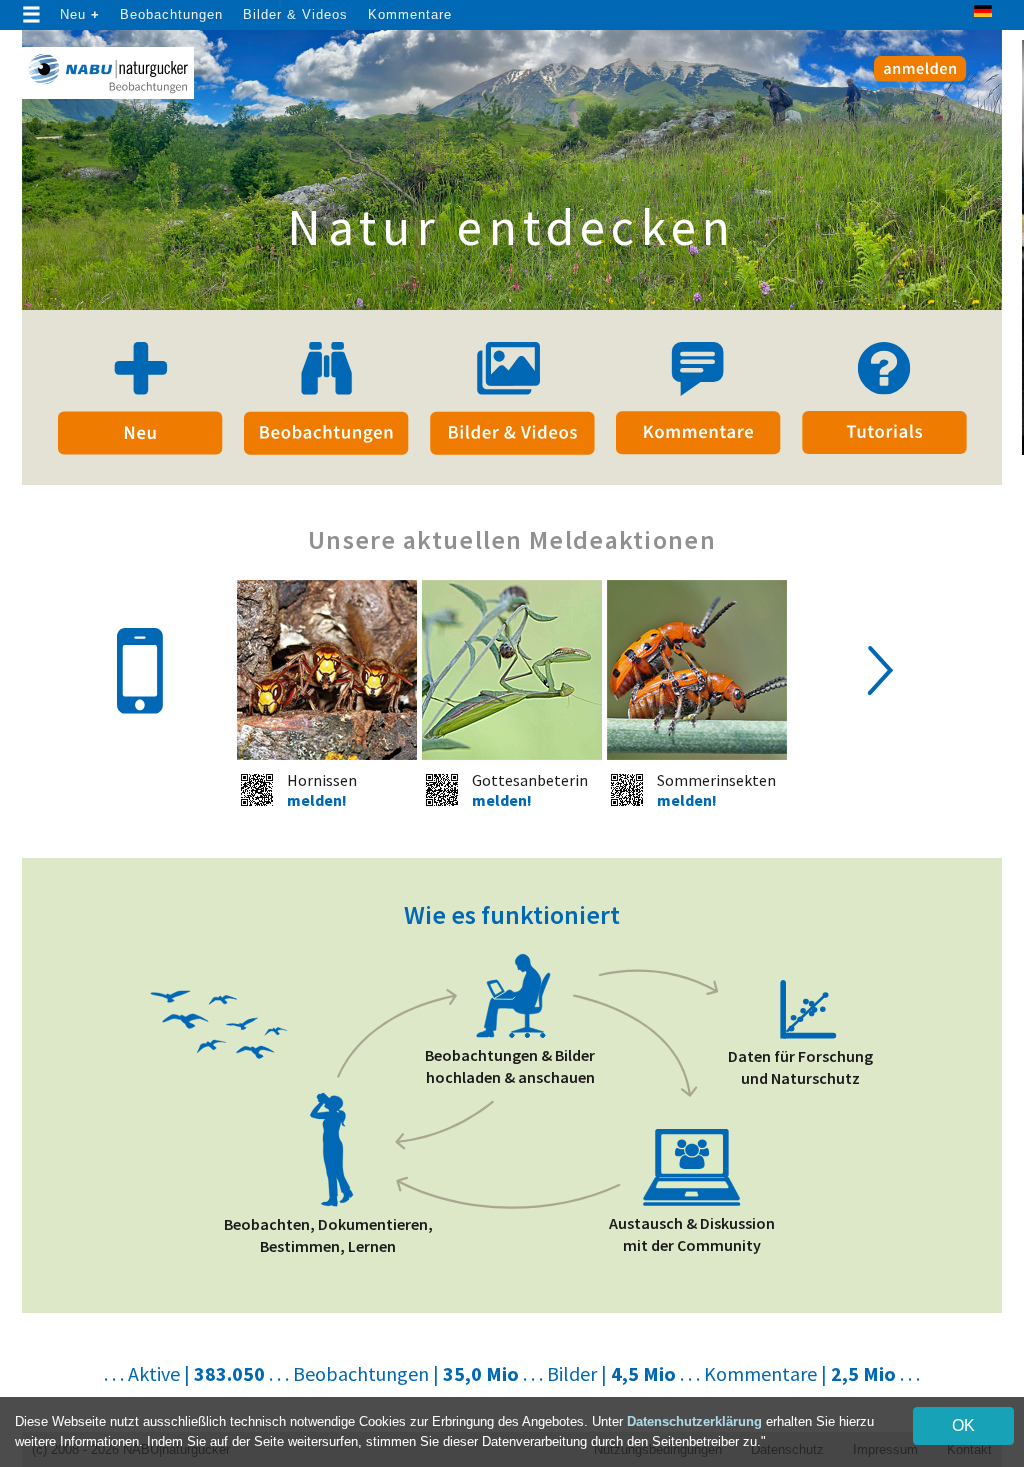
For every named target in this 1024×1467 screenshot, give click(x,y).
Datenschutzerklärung (694, 1421)
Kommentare (410, 14)
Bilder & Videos (295, 14)
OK (963, 1425)
